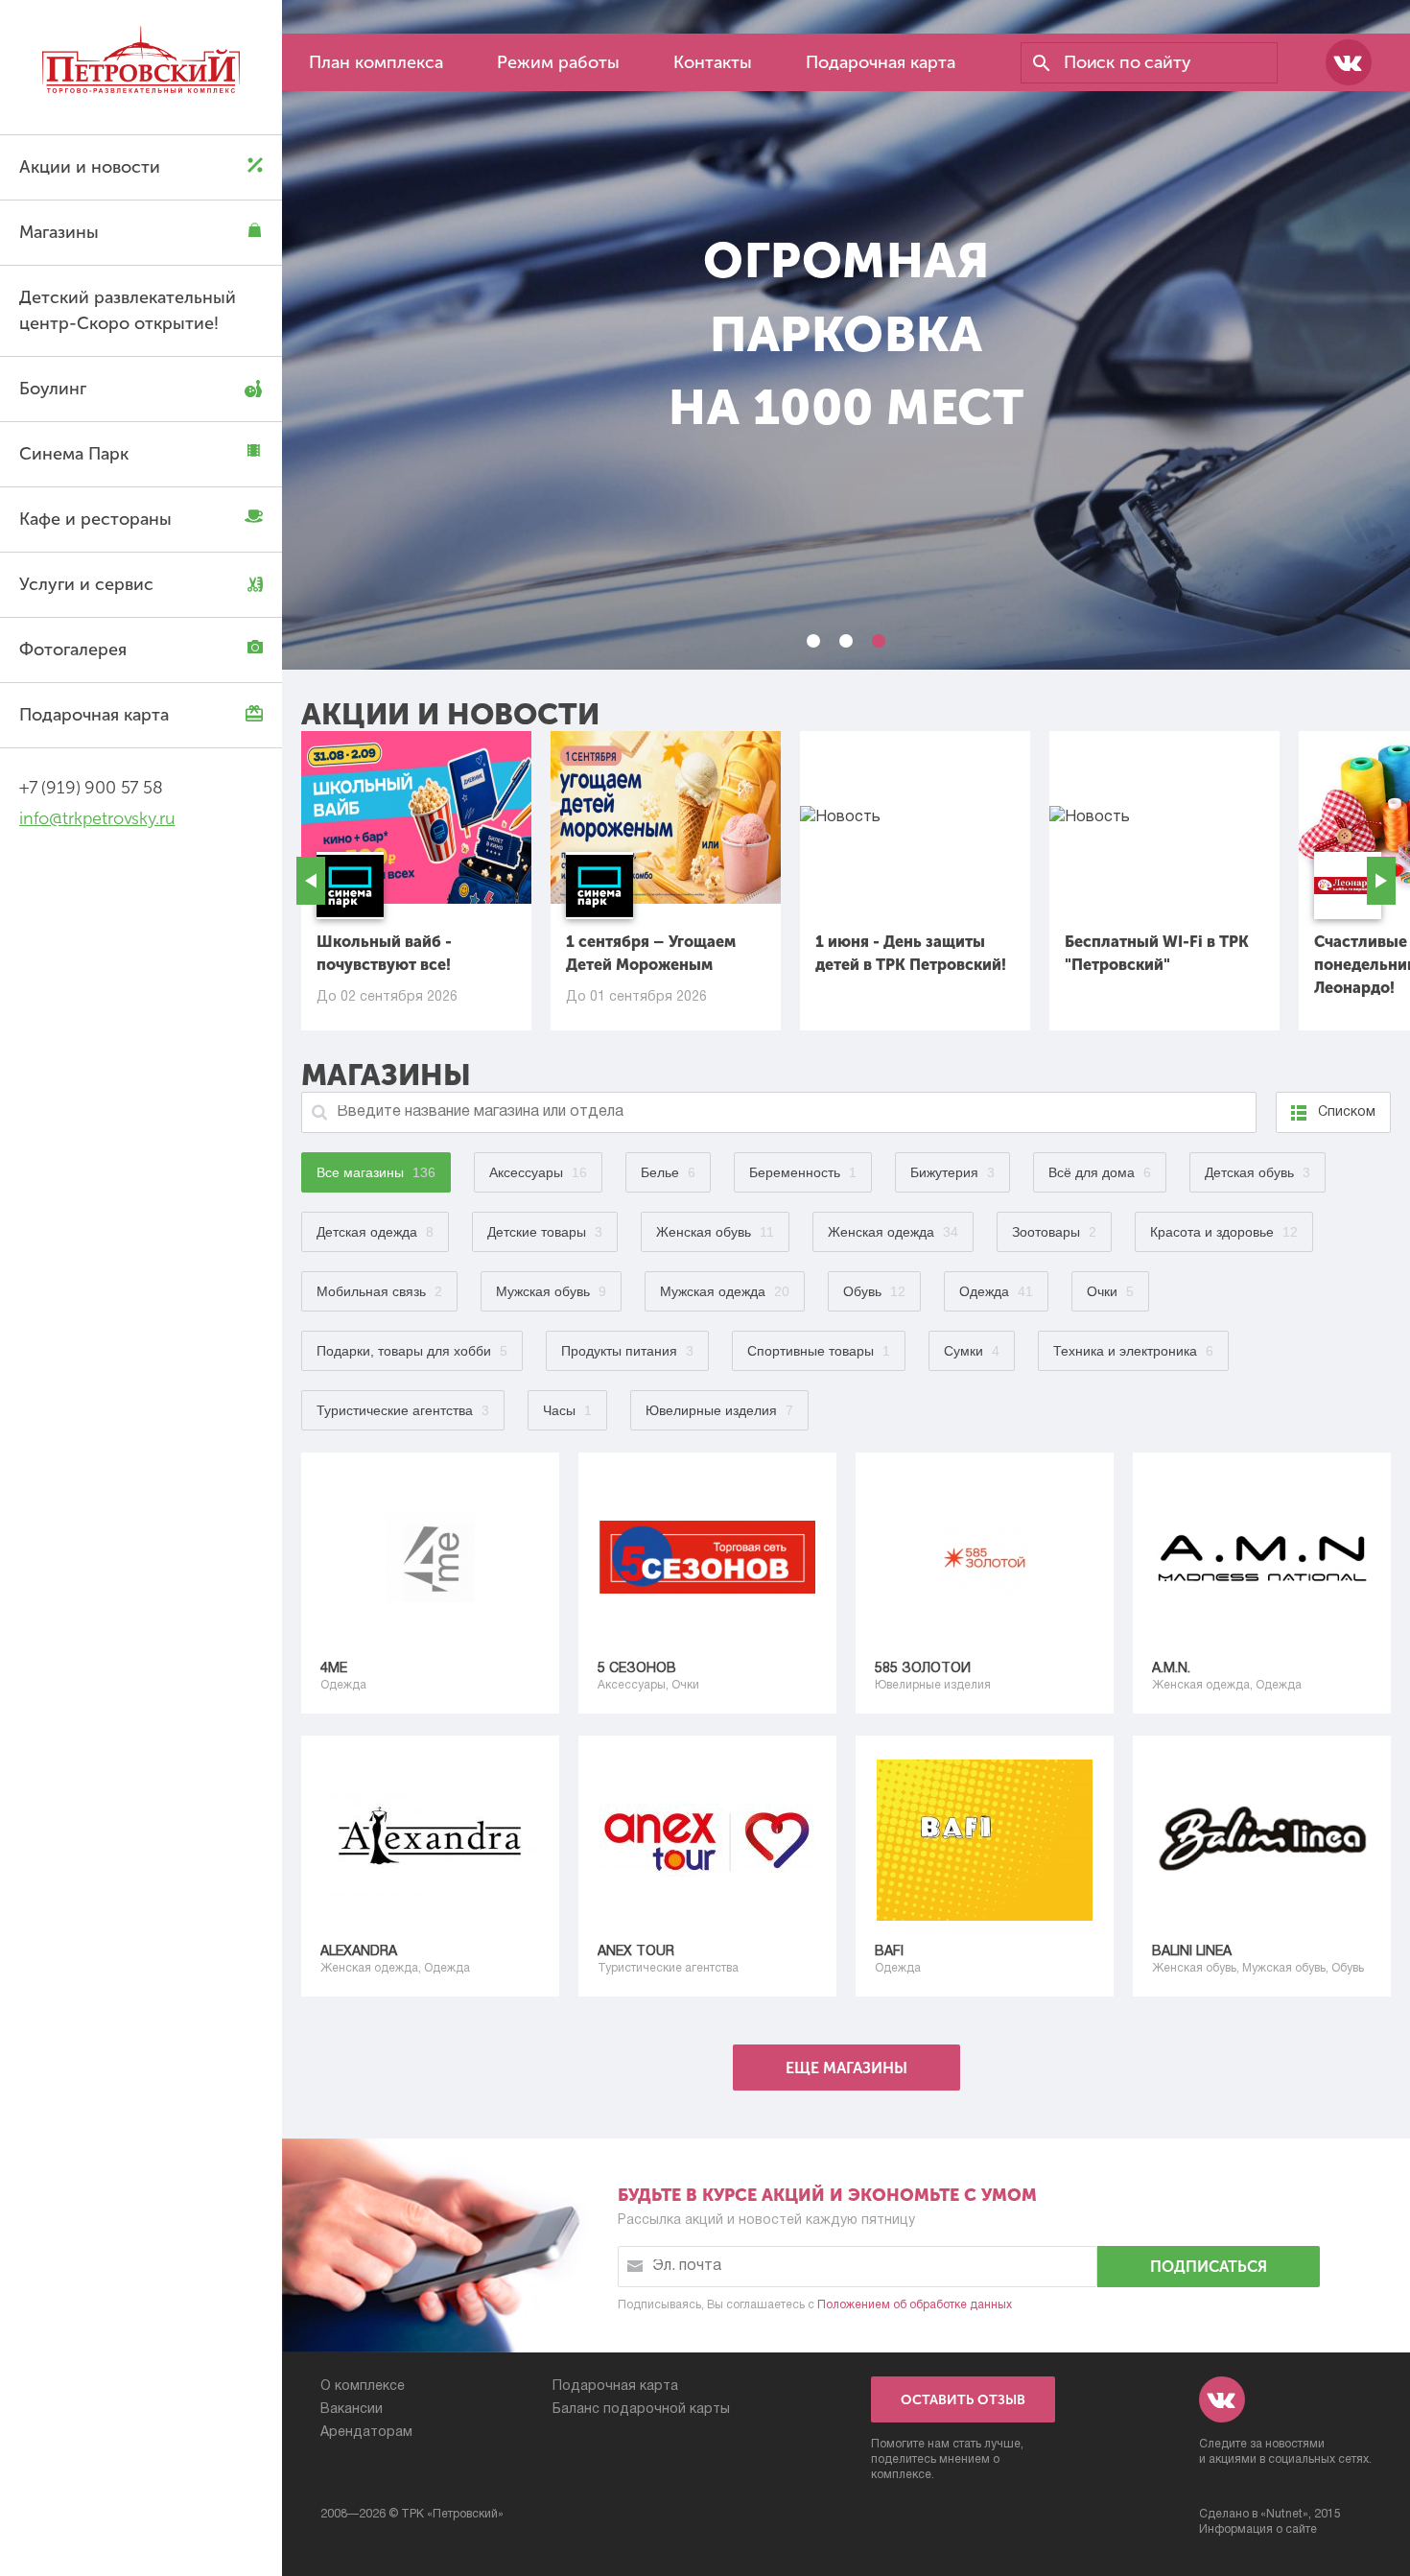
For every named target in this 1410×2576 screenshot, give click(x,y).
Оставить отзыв (963, 2400)
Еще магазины (846, 2068)
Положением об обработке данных (915, 2305)
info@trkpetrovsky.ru (97, 818)
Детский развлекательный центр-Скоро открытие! (128, 310)
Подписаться (1209, 2267)
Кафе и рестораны (95, 519)
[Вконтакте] (1349, 62)
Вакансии (352, 2410)
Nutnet (1284, 2514)
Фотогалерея (73, 650)
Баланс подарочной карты (641, 2410)
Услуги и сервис (86, 584)
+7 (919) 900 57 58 (91, 788)
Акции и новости (90, 167)
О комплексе (363, 2387)
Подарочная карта (94, 715)
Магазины (59, 232)
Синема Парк (74, 454)
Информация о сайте (1258, 2529)
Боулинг (53, 389)
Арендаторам (366, 2433)
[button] (813, 641)
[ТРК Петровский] (141, 63)
